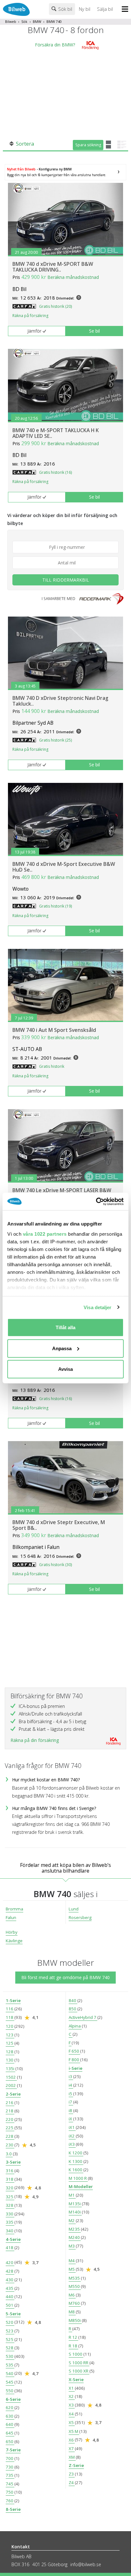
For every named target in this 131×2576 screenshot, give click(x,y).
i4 (71, 2085)
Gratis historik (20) (55, 306)
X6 (72, 2440)
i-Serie (76, 2068)
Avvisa (65, 1369)
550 (10, 2391)
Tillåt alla (65, 1327)
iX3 (72, 2144)
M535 (75, 2278)
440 (10, 2296)
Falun (11, 1917)
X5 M (74, 2431)
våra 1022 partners (45, 1234)
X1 (72, 2388)
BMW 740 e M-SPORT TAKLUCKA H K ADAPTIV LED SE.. (56, 433)
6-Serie (13, 2399)
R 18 (73, 2346)
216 (10, 2103)
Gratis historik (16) (55, 472)
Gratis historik (52, 1066)
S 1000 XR (79, 2371)
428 (10, 2271)
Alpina (75, 2026)
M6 (72, 2295)
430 (10, 2280)
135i (10, 2068)
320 (10, 2188)
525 (10, 2339)
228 (10, 2136)
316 (10, 2171)
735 (10, 2475)
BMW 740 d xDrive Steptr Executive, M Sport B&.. (59, 1525)
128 (10, 2052)
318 (10, 2179)
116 (10, 2009)
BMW (37, 22)
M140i (75, 2212)
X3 (72, 2405)
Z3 (72, 2474)
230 (10, 2145)
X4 (72, 2414)
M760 (75, 2303)
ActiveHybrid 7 (83, 2017)
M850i (75, 2320)
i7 (71, 2102)
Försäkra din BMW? (55, 45)
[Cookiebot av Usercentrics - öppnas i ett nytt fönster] (96, 1201)
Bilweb (11, 22)
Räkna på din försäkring (35, 1740)
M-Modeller (81, 2186)
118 (10, 2017)
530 (10, 2356)
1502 (11, 2077)
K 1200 (76, 2153)
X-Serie (76, 2379)
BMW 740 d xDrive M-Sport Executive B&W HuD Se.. (64, 867)
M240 (75, 2237)
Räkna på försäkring (30, 316)
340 (10, 2231)
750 (10, 2492)
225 (10, 2128)
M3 (72, 2246)
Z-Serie (76, 2465)
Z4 (72, 2483)
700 (10, 2458)
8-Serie (13, 2509)
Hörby (12, 1932)
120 (10, 2026)
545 (10, 2382)
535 (10, 2365)
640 (10, 2424)
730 (10, 2467)
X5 (72, 2422)
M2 (72, 2220)
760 (10, 2501)
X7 (72, 2448)
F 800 (74, 2060)
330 (10, 2214)
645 (10, 2433)
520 (10, 2322)
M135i (75, 2204)
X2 (72, 2396)
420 (10, 2262)
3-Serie (13, 2162)
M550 (75, 2286)
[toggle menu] (126, 10)
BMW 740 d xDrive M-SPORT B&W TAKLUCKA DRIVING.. (53, 267)
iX (71, 2119)
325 (10, 2197)
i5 (71, 2094)
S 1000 (76, 2354)
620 (10, 2407)
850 (73, 2009)
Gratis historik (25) (55, 740)
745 (10, 2484)
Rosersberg (80, 1917)
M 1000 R (78, 2178)
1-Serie (13, 2000)
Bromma (14, 1909)
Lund (74, 1909)
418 (10, 2248)
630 (10, 2416)
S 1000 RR (79, 2363)
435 (10, 2288)
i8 (71, 2110)
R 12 (73, 2337)
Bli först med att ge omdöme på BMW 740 (65, 1977)
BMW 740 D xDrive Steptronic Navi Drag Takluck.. (60, 701)
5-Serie (13, 2314)
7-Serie (13, 2450)
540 (10, 2373)
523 (10, 2331)
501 (10, 2305)
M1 (72, 2195)
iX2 (72, 2136)
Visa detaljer (97, 1307)
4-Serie (13, 2239)
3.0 (9, 2154)
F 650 (74, 2051)
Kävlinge (14, 1941)
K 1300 (76, 2161)
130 (10, 2060)
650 (10, 2441)
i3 (71, 2076)
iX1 (72, 2127)
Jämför (34, 331)
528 (10, 2348)
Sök (24, 22)
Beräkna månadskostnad (73, 277)
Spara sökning (88, 145)
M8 (72, 2312)
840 (73, 2000)
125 (10, 2043)
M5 (72, 2269)
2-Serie (13, 2094)
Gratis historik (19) (55, 906)
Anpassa (62, 1348)
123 (10, 2035)
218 (10, 2111)
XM (72, 2457)
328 (10, 2205)
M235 (75, 2229)
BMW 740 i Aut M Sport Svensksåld (54, 1030)
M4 (72, 2261)
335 (10, 2222)
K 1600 (76, 2170)
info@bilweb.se (86, 2564)
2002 (11, 2085)
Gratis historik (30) (55, 1565)
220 (10, 2119)
